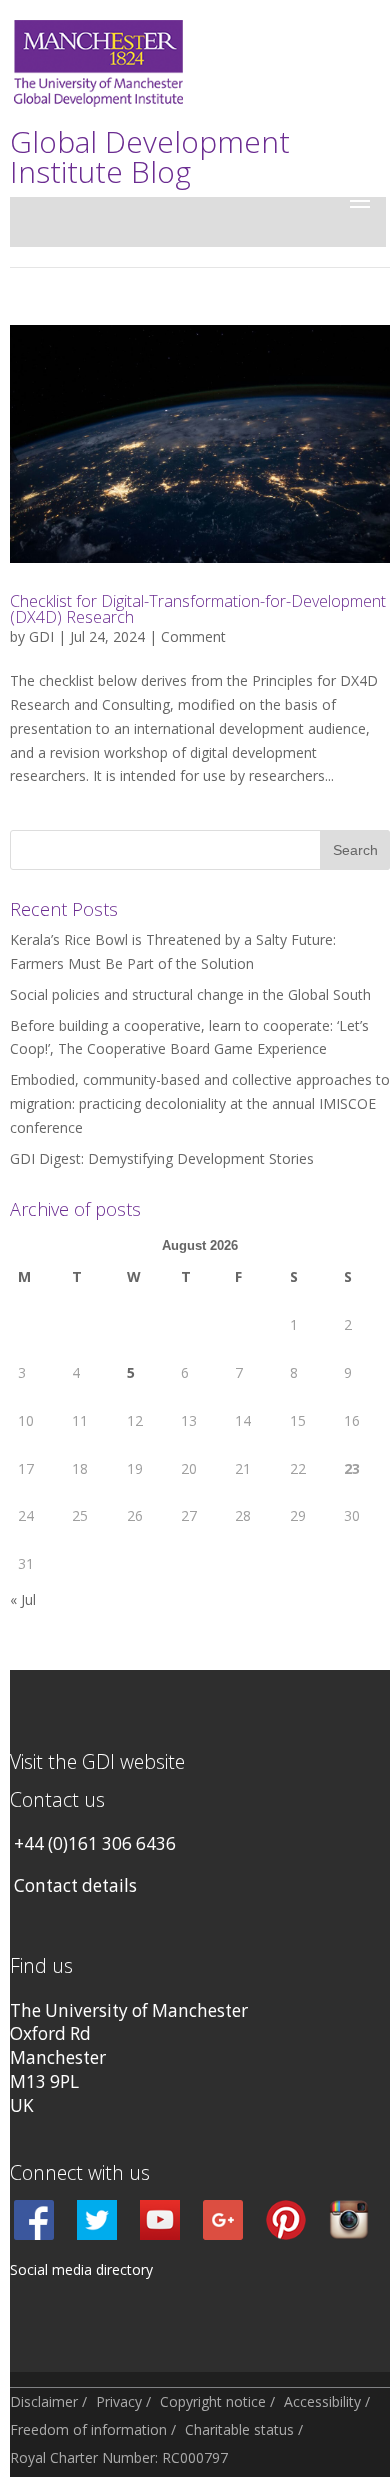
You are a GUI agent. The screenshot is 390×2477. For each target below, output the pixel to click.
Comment (193, 636)
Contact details (75, 1885)
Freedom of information (88, 2429)
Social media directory (81, 2269)
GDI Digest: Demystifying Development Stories (162, 1158)
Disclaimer (44, 2401)
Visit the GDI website (97, 1761)
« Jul (23, 1599)
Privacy (119, 2401)
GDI (41, 636)
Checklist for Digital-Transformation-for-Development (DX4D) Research (198, 609)
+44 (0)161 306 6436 (95, 1843)
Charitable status (239, 2429)
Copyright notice (213, 2401)
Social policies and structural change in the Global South (190, 994)
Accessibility (322, 2401)
